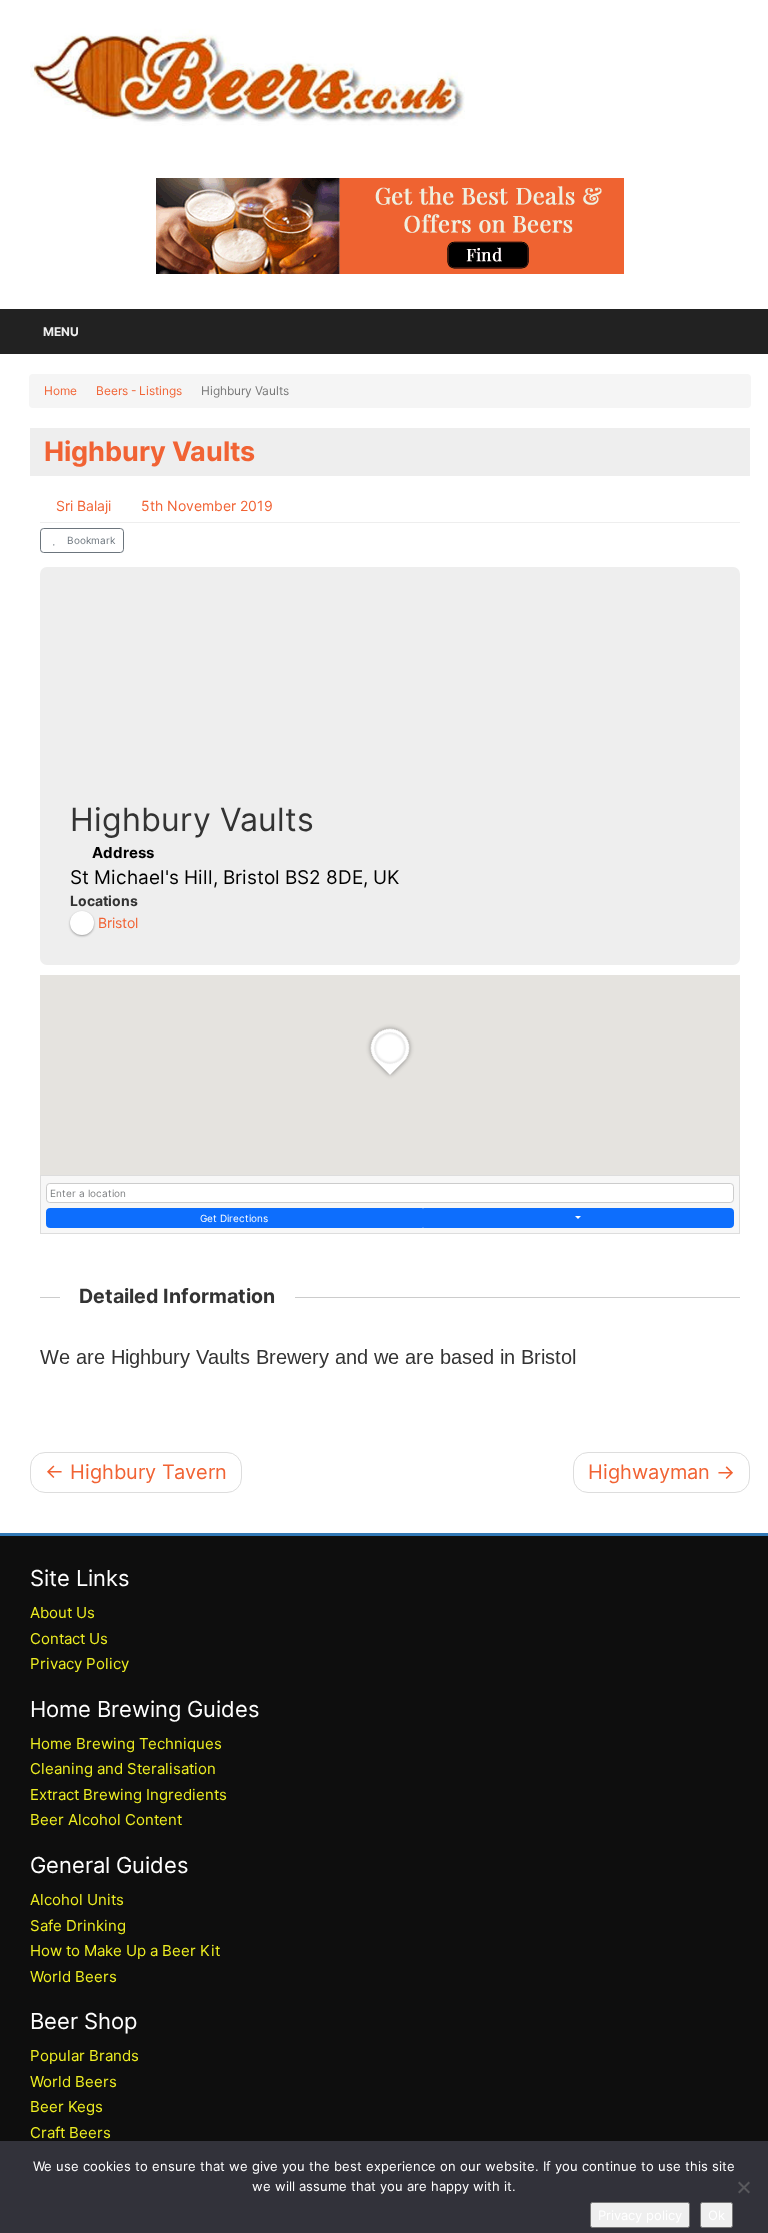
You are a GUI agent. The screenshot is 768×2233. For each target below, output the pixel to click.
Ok (716, 2215)
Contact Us (69, 1638)
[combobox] (390, 1193)
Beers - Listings (139, 390)
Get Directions (234, 1218)
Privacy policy (640, 2215)
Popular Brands (84, 2055)
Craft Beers (70, 2132)
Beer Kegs (66, 2106)
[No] (743, 2187)
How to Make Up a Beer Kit (125, 1950)
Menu (61, 331)
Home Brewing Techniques (126, 1743)
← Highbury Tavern (136, 1472)
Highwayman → (661, 1472)
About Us (62, 1612)
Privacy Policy (79, 1663)
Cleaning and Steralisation (123, 1768)
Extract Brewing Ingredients (128, 1794)
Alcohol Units (77, 1899)
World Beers (73, 1976)
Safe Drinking (78, 1925)
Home (60, 390)
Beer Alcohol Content (106, 1819)
